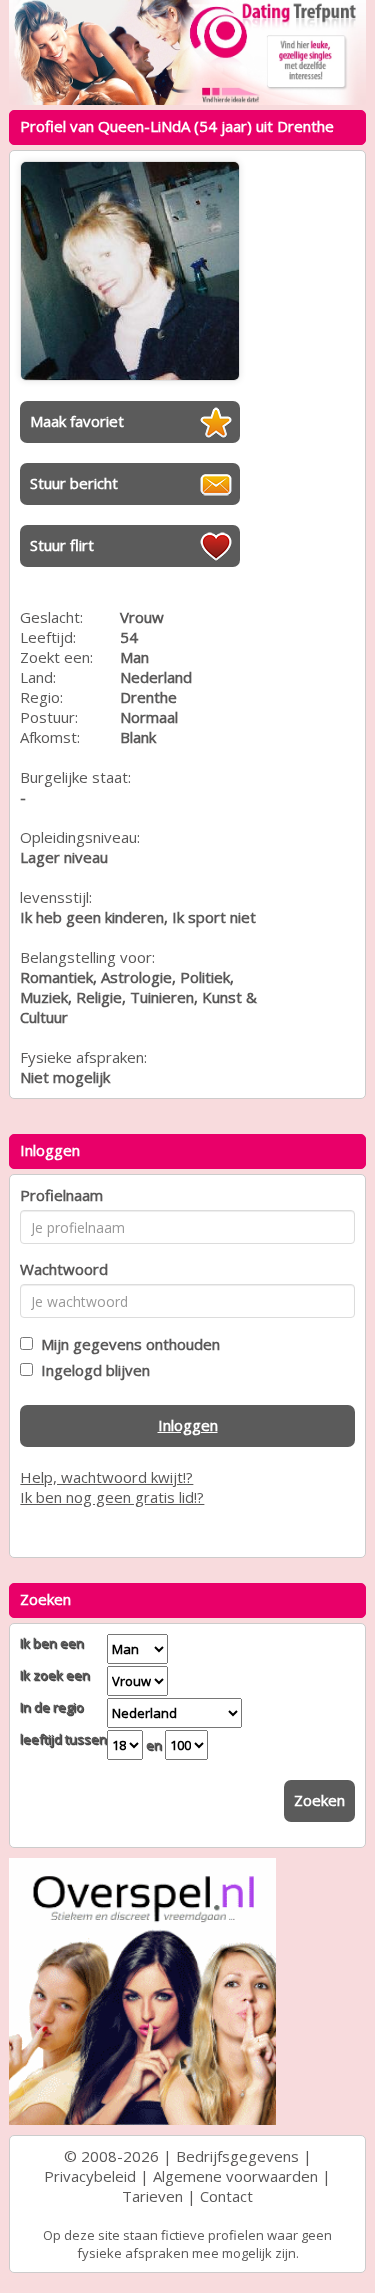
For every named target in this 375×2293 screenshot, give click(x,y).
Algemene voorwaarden (235, 2176)
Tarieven (152, 2196)
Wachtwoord (64, 1269)
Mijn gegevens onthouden (126, 1344)
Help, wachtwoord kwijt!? (106, 1477)
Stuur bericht (74, 483)
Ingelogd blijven (91, 1370)
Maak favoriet (77, 421)
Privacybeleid (90, 2176)
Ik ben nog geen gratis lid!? (112, 1497)
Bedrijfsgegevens (237, 2156)
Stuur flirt (62, 545)
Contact (226, 2196)
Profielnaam (61, 1195)
